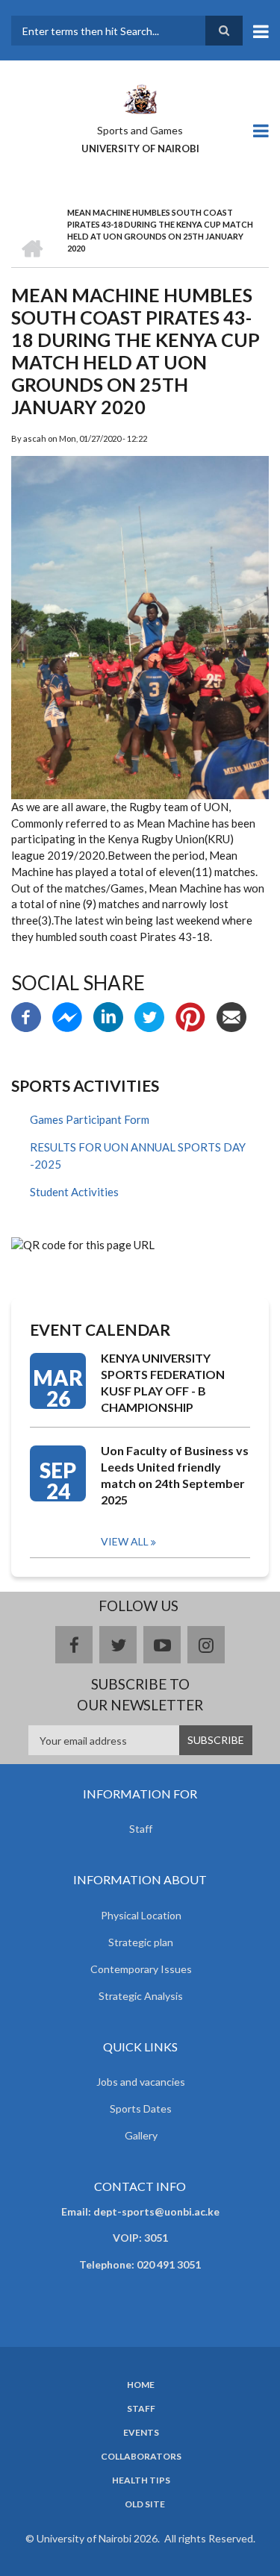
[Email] (231, 1016)
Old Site (145, 2504)
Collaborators (141, 2457)
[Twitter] (149, 1016)
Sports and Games (140, 130)
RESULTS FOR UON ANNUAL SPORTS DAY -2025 (138, 1156)
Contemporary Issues (141, 1969)
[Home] (140, 98)
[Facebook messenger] (67, 1016)
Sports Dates (141, 2108)
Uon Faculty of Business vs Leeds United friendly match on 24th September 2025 (175, 1475)
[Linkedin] (108, 1016)
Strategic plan (141, 1942)
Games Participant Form (90, 1119)
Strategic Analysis (141, 1996)
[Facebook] (26, 1016)
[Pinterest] (190, 1016)
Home (141, 2385)
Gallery (141, 2135)
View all (125, 1541)
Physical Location (141, 1915)
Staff (141, 1829)
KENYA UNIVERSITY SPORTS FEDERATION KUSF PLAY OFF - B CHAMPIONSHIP (163, 1382)
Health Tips (141, 2480)
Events (141, 2433)
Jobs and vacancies (141, 2082)
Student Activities (74, 1192)
